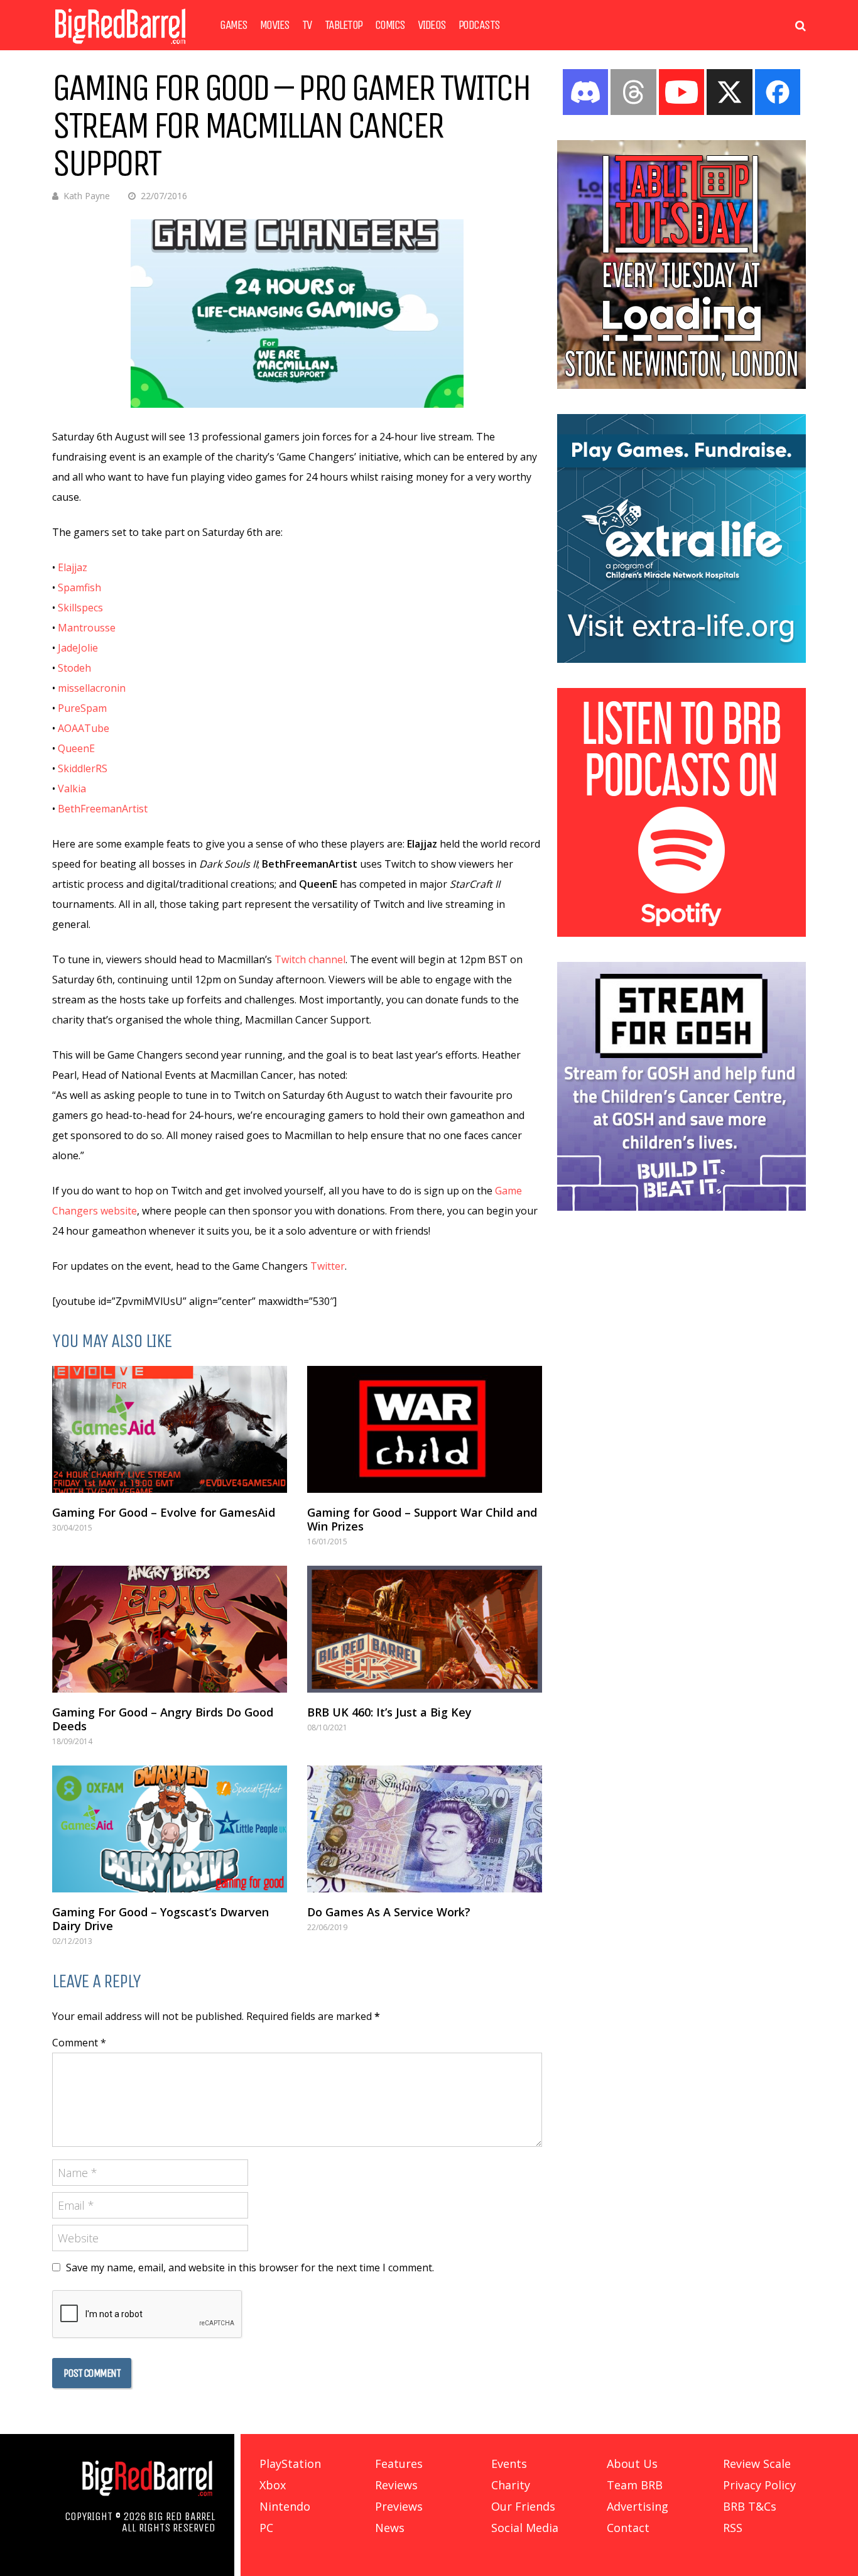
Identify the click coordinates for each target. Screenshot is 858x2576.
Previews (399, 2506)
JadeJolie (78, 648)
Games (234, 25)
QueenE (76, 748)
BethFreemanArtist (103, 809)
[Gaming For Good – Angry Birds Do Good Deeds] (170, 1629)
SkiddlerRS (83, 768)
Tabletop (344, 25)
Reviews (396, 2485)
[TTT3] (682, 385)
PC (266, 2528)
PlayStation (290, 2464)
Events (509, 2464)
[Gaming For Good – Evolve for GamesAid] (170, 1429)
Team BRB (635, 2485)
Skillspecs (80, 608)
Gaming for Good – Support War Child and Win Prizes (422, 1519)
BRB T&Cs (750, 2506)
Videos (432, 25)
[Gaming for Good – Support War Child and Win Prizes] (425, 1429)
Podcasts (479, 25)
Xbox (273, 2485)
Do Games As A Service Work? (389, 1912)
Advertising (638, 2506)
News (390, 2528)
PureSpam (82, 708)
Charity (511, 2485)
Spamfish (79, 587)
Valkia (72, 789)
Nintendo (285, 2506)
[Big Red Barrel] (120, 47)
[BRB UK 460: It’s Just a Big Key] (425, 1629)
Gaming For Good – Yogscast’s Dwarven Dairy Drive (160, 1919)
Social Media (525, 2528)
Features (399, 2464)
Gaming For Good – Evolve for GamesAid (164, 1512)
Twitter (328, 1266)
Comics (390, 25)
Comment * (79, 2043)
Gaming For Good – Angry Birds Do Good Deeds (163, 1719)
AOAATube (84, 728)
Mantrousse (87, 628)
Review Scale (757, 2464)
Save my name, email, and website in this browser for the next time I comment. (250, 2268)
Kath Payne (87, 196)
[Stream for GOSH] (682, 1207)
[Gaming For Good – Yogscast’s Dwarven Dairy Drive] (170, 1829)
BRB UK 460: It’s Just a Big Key (389, 1712)
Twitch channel (310, 959)
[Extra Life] (682, 659)
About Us (632, 2464)
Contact (628, 2528)
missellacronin (92, 688)
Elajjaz (73, 567)
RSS (733, 2528)
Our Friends (523, 2506)
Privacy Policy (759, 2485)
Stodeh (74, 668)
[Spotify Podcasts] (682, 933)
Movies (275, 25)
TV (307, 25)
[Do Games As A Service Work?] (425, 1829)
